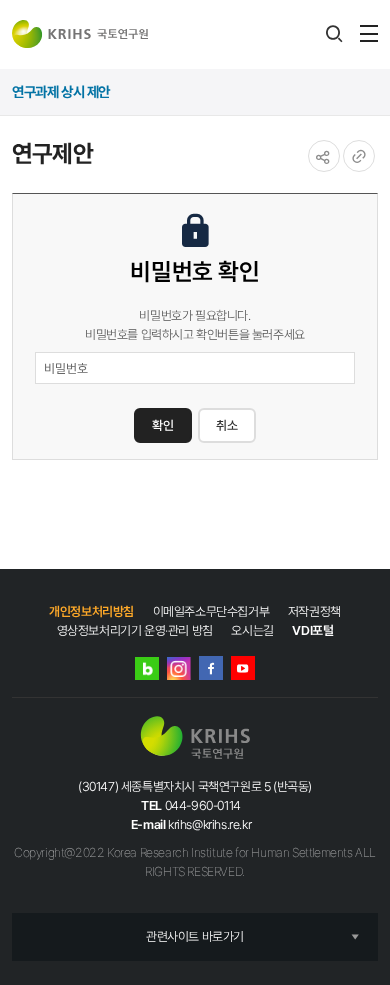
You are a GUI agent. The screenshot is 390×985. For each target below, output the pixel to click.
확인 (163, 425)
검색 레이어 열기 (334, 34)
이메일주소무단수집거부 (211, 611)
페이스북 (211, 668)
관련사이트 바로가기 (195, 936)
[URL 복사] (359, 156)
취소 (227, 425)
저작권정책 (314, 611)
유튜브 (243, 668)
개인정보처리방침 (91, 611)
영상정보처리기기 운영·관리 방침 (135, 630)
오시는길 (252, 630)
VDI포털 (312, 630)
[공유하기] (324, 156)
